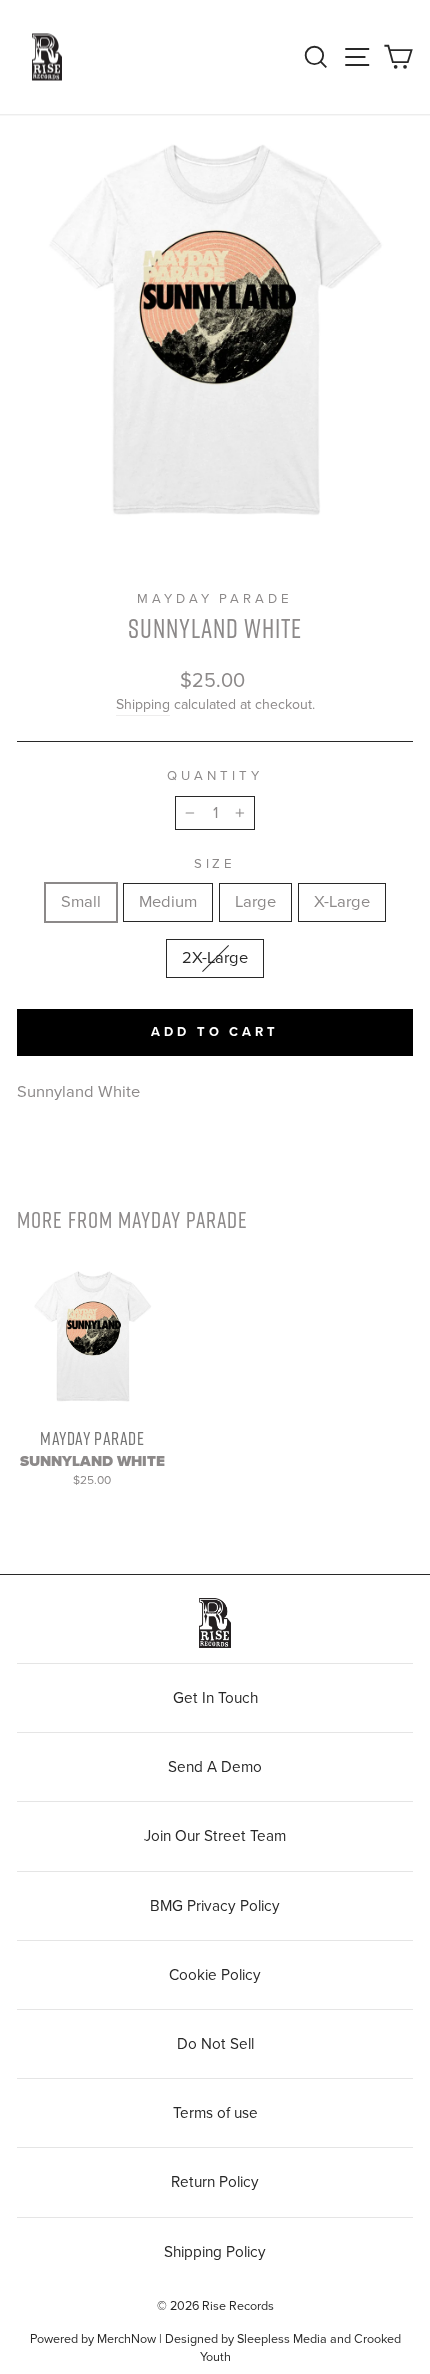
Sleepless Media (282, 2339)
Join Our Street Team (215, 1836)
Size (215, 864)
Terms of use (215, 2113)
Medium (168, 902)
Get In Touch (215, 1698)
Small (81, 902)
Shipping (143, 704)
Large (255, 902)
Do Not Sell (215, 2044)
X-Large (342, 902)
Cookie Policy (215, 1975)
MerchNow (126, 2339)
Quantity (215, 776)
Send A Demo (215, 1767)
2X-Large (215, 958)
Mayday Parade (215, 599)
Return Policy (215, 2182)
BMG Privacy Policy (215, 1906)
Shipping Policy (215, 2252)
